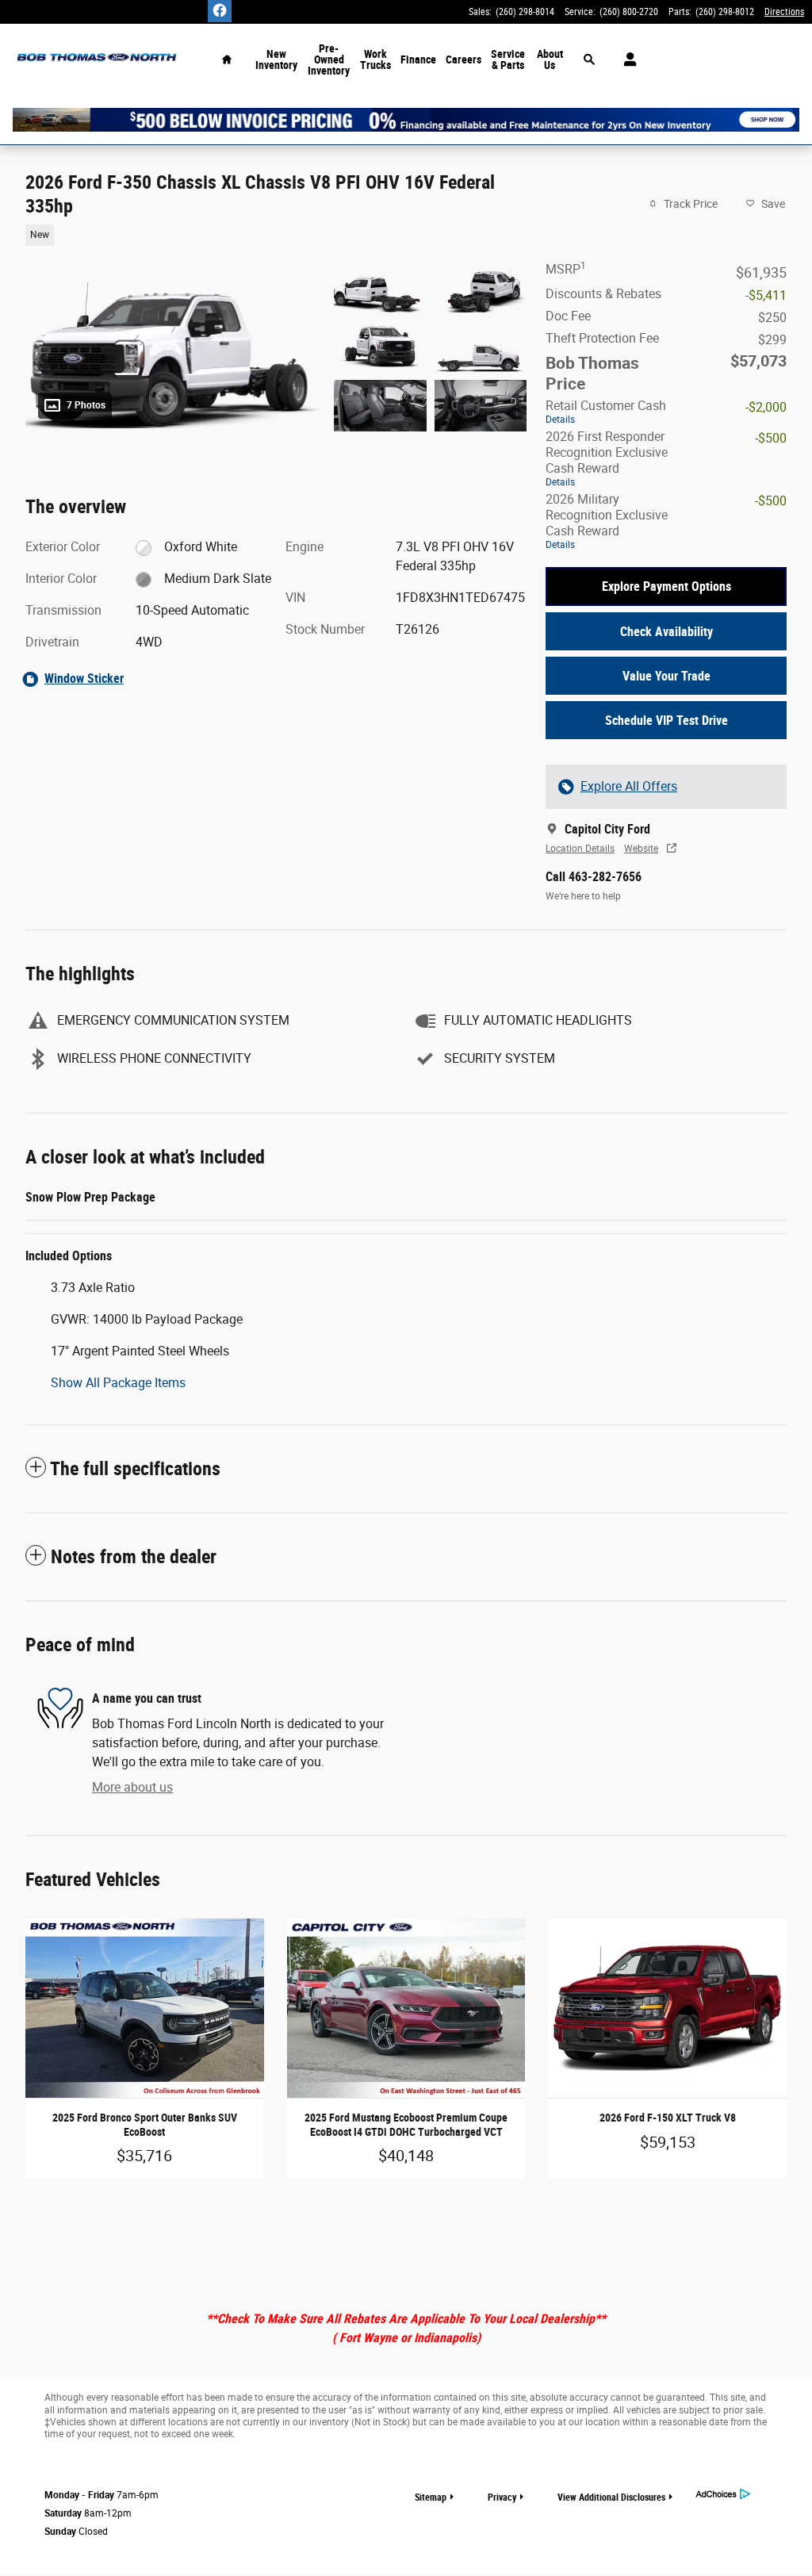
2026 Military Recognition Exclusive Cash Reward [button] (607, 521)
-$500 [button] (771, 438)
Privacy (502, 2497)
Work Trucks (375, 59)
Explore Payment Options (666, 586)
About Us (550, 59)
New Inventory (276, 59)
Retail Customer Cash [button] (606, 412)
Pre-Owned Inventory (329, 59)
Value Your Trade (666, 676)
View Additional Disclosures (611, 2497)
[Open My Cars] (626, 59)
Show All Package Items (118, 1383)
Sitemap (431, 2497)
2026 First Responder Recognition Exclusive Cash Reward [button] (607, 458)
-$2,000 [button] (766, 407)
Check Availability (666, 632)
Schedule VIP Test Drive (666, 721)
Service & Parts (508, 59)
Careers (463, 59)
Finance (418, 59)
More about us (132, 1787)
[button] (266, 234)
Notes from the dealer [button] (134, 1557)
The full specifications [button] (135, 1469)
